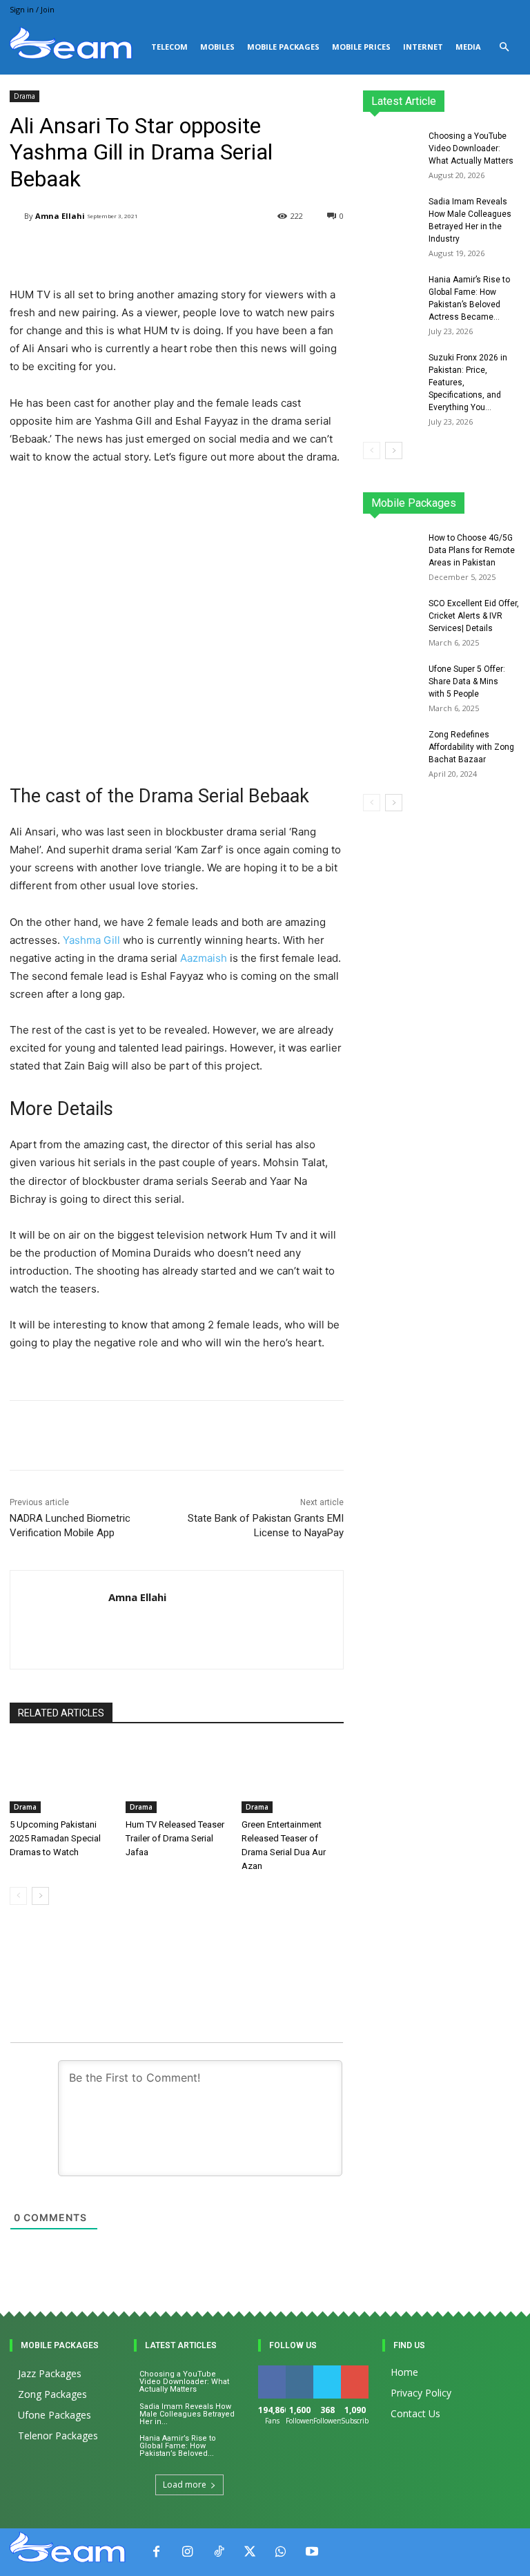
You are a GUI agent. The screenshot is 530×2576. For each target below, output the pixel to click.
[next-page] (40, 1896)
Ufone (471, 507)
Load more (185, 2485)
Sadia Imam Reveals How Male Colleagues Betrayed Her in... (187, 2414)
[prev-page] (18, 1896)
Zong (510, 497)
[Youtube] (312, 2552)
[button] (504, 47)
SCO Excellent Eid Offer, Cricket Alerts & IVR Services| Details (474, 616)
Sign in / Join (32, 9)
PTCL (510, 507)
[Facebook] (156, 2552)
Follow (302, 2371)
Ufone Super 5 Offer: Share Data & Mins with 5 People (467, 681)
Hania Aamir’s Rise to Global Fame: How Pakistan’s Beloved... (178, 2446)
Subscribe (362, 2371)
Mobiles (217, 47)
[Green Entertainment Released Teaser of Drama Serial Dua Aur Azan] (293, 1777)
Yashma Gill (91, 940)
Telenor (468, 497)
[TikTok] (218, 2552)
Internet (423, 47)
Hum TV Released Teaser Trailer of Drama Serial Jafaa (175, 1838)
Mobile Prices (361, 47)
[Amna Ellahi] (17, 216)
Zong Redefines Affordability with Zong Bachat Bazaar (471, 747)
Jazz (427, 497)
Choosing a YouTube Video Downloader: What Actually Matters (471, 148)
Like (272, 2371)
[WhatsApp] (281, 2552)
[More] (342, 1435)
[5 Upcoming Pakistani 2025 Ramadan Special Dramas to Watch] (61, 1777)
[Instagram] (187, 2552)
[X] (249, 2552)
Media (468, 47)
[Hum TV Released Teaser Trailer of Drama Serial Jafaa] (177, 1777)
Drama (24, 96)
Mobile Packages (283, 47)
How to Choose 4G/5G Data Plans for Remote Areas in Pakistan (472, 550)
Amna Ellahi (60, 216)
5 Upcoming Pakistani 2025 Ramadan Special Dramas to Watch (55, 1838)
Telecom (169, 47)
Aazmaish (204, 958)
